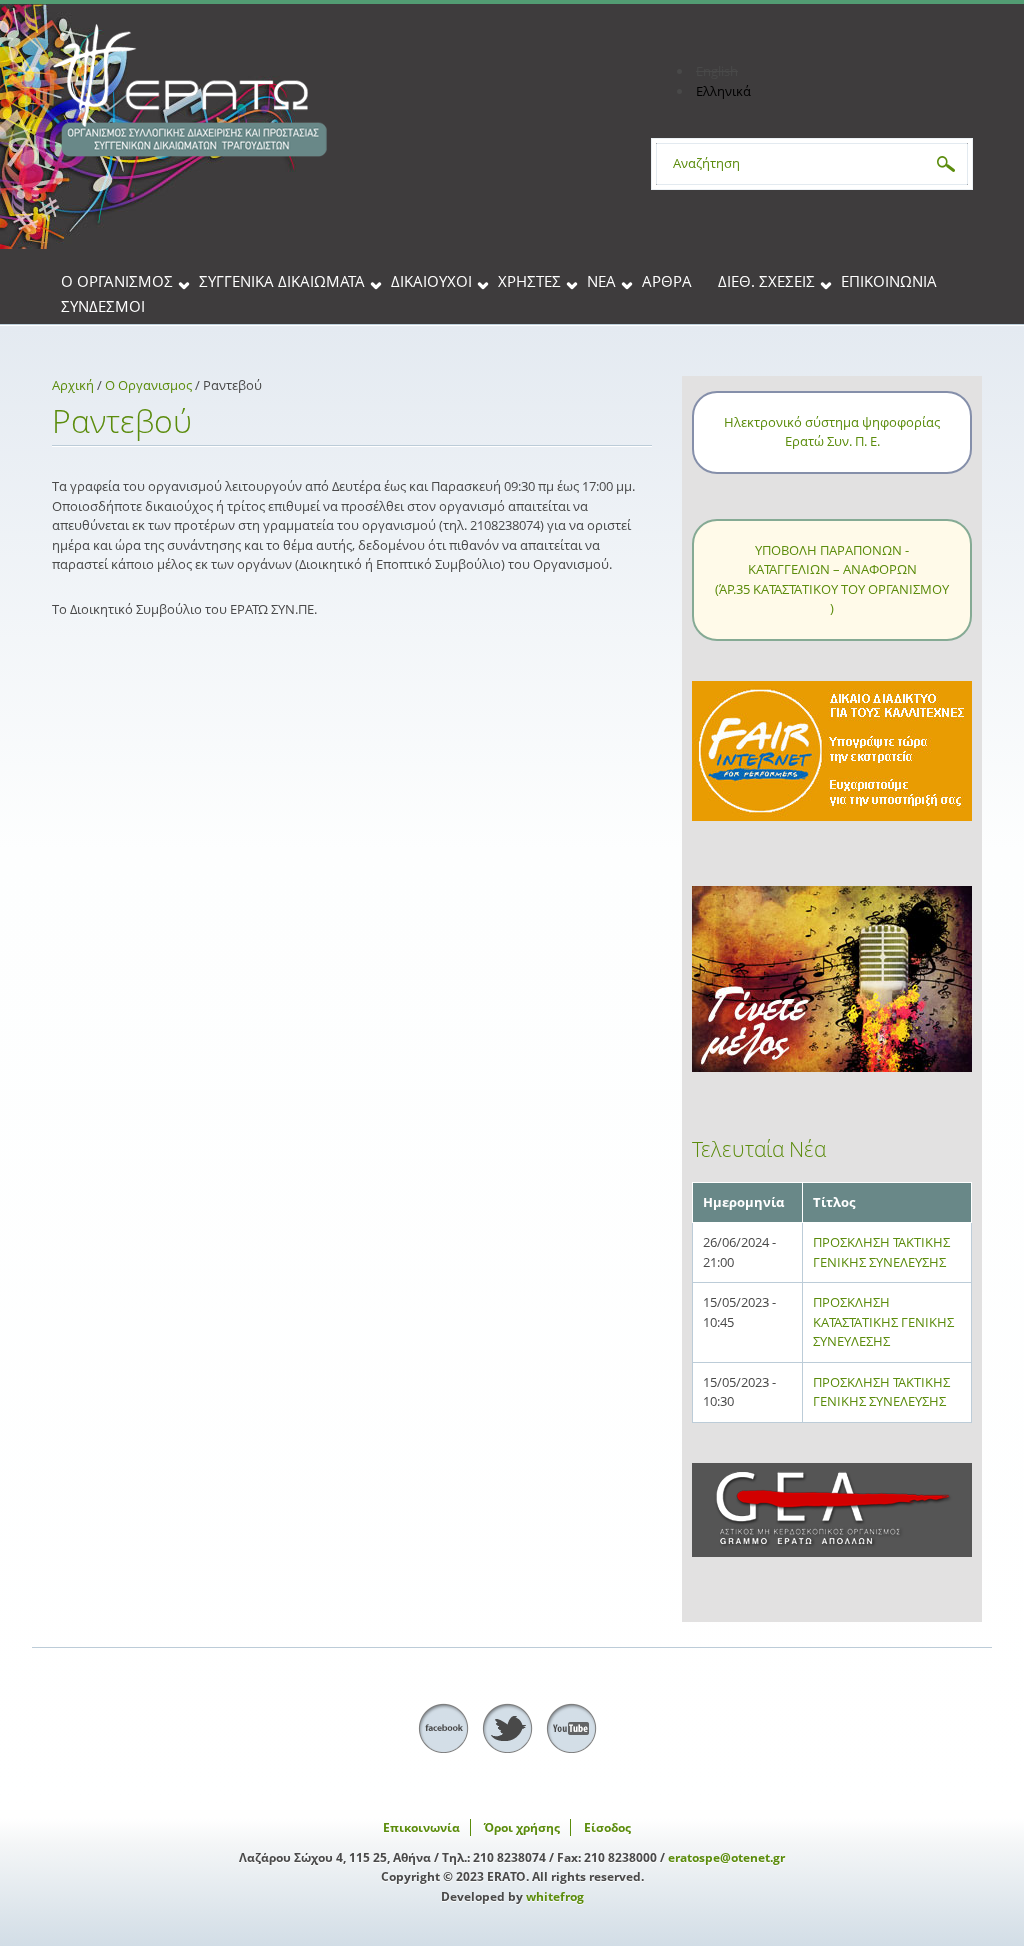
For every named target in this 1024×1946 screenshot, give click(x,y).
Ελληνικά (723, 91)
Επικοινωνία (889, 282)
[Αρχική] (332, 91)
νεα (601, 282)
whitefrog (555, 1896)
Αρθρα (667, 282)
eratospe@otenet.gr (726, 1857)
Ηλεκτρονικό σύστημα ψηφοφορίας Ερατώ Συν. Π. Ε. (832, 432)
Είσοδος (607, 1827)
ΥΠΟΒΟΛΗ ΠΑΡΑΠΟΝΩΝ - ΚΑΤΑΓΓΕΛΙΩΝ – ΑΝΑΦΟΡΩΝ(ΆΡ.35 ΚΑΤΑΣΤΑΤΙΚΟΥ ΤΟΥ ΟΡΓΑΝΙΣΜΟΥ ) (832, 579)
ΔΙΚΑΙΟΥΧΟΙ (431, 282)
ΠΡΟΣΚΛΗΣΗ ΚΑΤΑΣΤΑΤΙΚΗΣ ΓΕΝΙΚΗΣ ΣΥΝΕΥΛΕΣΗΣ (883, 1321)
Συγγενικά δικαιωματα (282, 282)
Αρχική (73, 385)
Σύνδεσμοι (103, 307)
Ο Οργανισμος (117, 282)
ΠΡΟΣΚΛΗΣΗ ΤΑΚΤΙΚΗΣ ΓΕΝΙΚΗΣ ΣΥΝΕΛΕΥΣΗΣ (881, 1252)
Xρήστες (529, 282)
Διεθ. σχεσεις (766, 282)
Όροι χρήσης (522, 1827)
